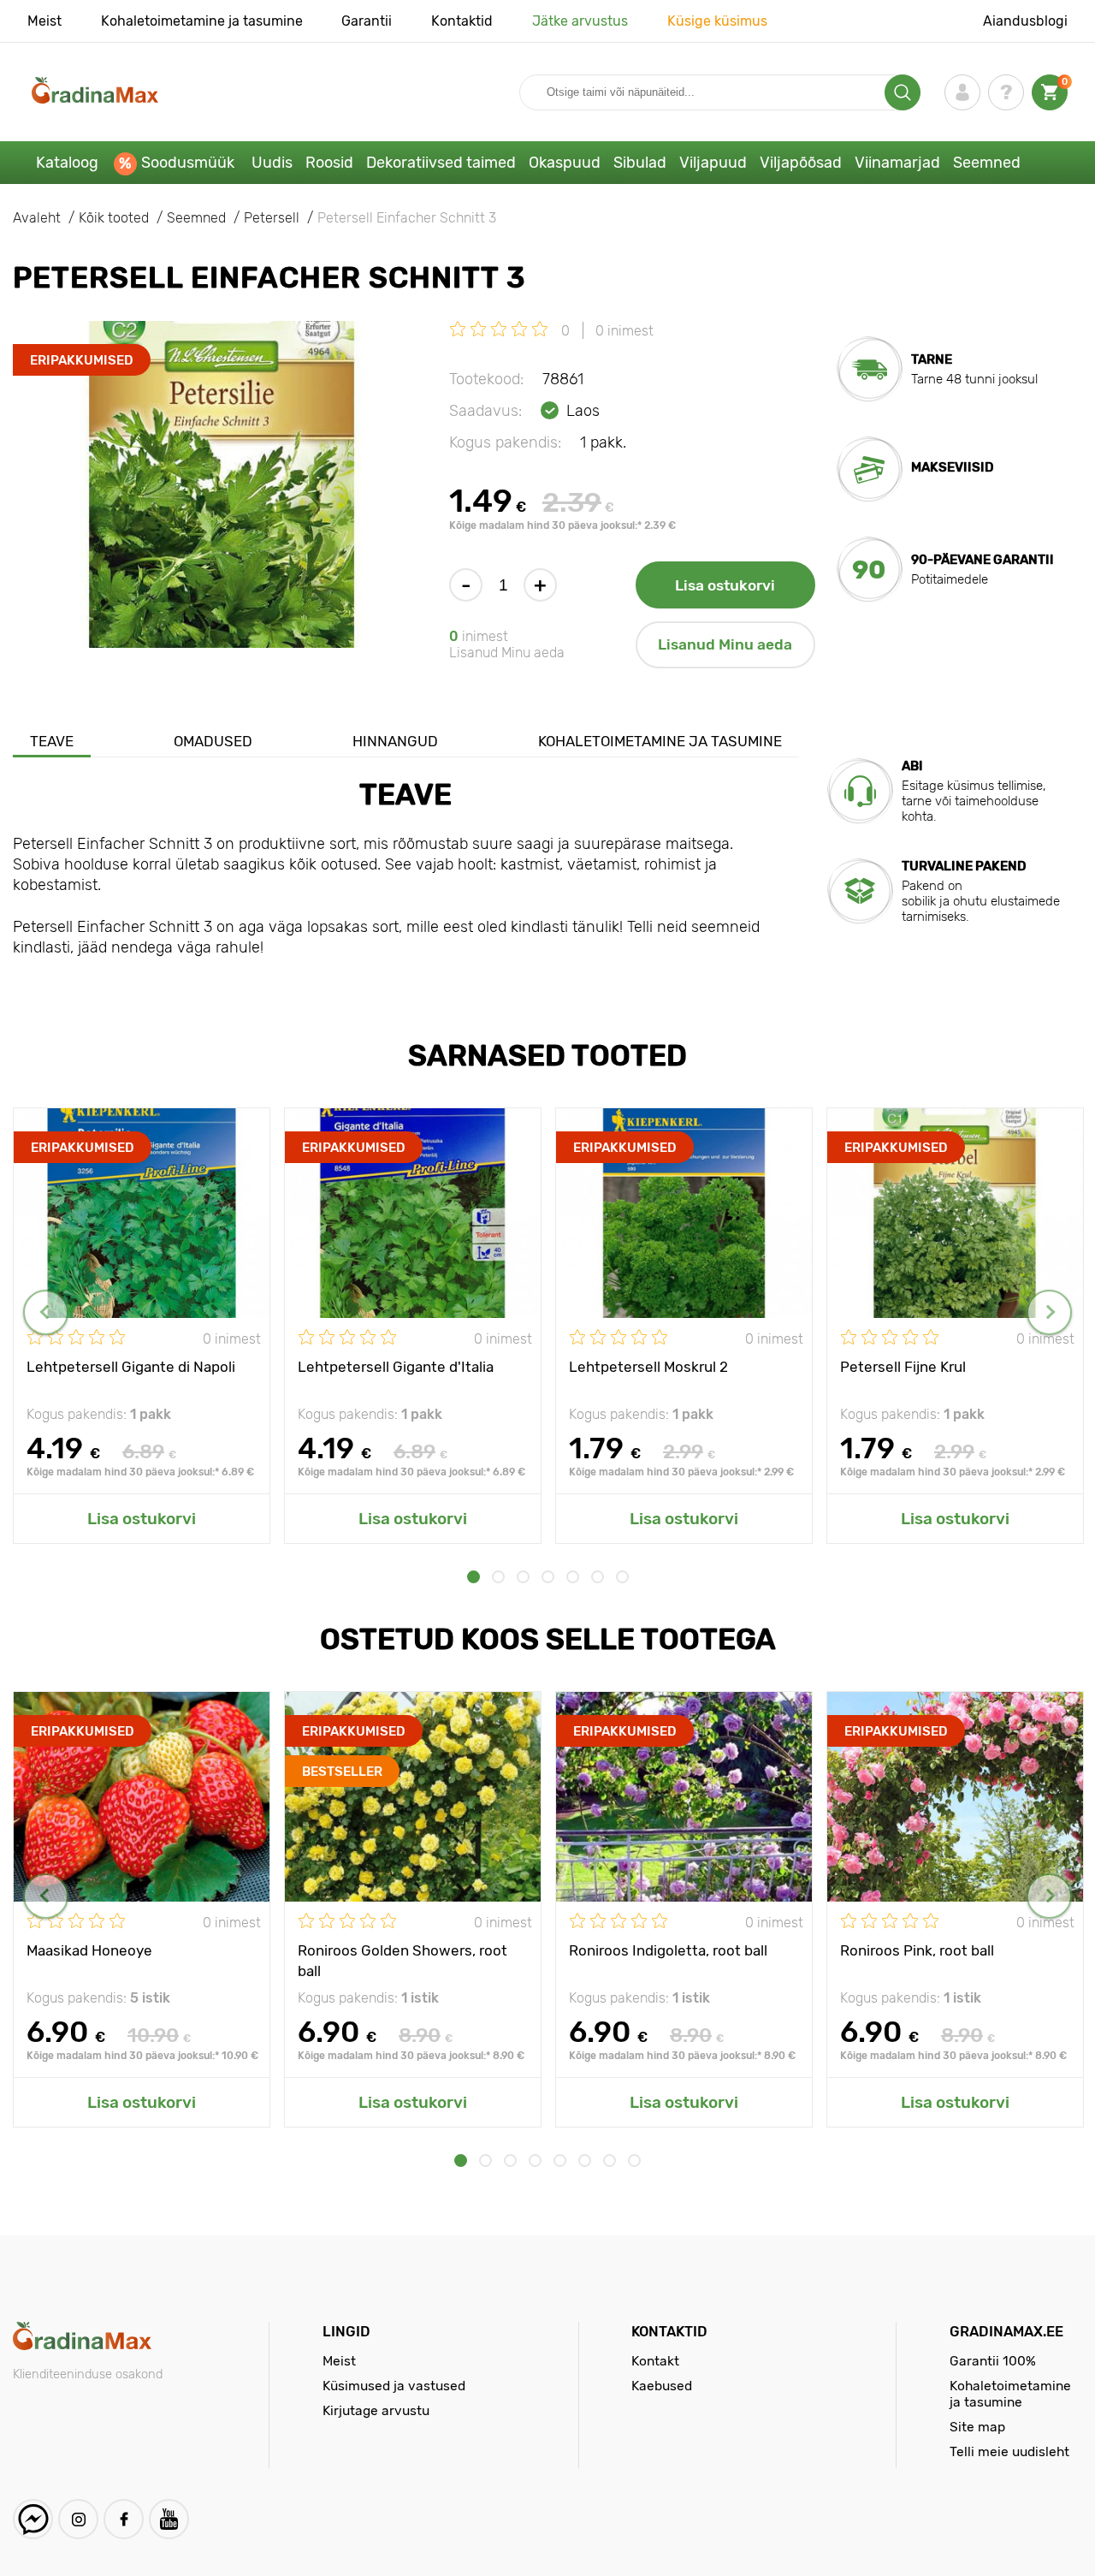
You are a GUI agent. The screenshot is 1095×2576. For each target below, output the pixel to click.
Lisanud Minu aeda (725, 644)
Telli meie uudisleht (1009, 2451)
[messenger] (33, 2519)
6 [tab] (598, 1577)
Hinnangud (395, 741)
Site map (977, 2427)
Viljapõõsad (801, 163)
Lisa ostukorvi (725, 585)
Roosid (329, 163)
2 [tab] (498, 1577)
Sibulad (640, 163)
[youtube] (169, 2519)
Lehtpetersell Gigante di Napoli (131, 1367)
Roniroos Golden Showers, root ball (402, 1960)
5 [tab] (573, 1577)
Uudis (272, 163)
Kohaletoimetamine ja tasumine (202, 21)
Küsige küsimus (717, 21)
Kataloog (67, 163)
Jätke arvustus (580, 21)
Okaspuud (565, 163)
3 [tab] (523, 1577)
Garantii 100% (993, 2361)
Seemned (987, 163)
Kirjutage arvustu (376, 2410)
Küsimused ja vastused (394, 2386)
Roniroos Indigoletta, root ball (668, 1950)
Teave (52, 741)
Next (1049, 1312)
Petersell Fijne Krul (903, 1367)
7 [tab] (622, 1577)
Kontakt (655, 2361)
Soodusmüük (188, 163)
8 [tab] (634, 2161)
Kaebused (662, 2386)
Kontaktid (462, 21)
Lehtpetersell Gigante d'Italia (396, 1367)
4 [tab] (548, 1577)
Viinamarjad (897, 163)
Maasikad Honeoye (89, 1950)
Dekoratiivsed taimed (441, 163)
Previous (46, 1312)
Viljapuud (713, 163)
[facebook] (124, 2519)
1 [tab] (474, 1577)
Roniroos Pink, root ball (917, 1950)
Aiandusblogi (1025, 21)
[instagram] (78, 2519)
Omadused (213, 741)
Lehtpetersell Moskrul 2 (648, 1367)
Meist (44, 21)
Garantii (367, 21)
